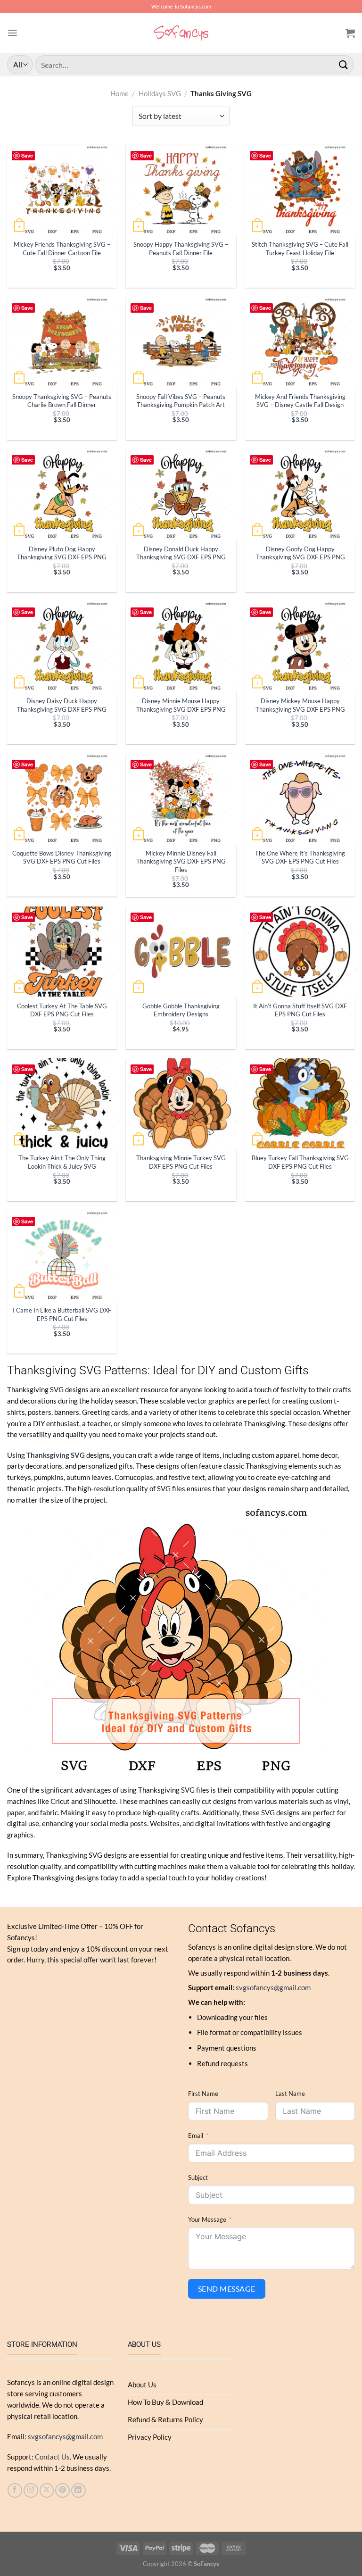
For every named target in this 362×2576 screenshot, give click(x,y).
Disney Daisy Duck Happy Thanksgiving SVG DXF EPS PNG (62, 705)
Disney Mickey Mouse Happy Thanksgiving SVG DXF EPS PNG (300, 705)
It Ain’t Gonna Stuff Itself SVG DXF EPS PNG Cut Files (300, 1010)
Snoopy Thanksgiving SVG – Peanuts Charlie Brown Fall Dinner (62, 401)
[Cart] (350, 33)
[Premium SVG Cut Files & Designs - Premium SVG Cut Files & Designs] (181, 33)
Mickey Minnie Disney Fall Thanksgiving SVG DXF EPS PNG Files (181, 861)
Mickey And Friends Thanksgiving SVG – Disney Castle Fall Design (300, 401)
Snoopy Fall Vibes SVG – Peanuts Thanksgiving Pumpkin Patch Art (181, 401)
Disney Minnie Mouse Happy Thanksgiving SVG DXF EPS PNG (181, 705)
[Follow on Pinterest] (62, 2490)
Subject (198, 2177)
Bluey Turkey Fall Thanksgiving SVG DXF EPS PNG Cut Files (300, 1162)
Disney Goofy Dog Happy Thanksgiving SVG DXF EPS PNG (300, 553)
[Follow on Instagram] (31, 2490)
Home (119, 93)
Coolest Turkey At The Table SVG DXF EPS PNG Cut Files (62, 1010)
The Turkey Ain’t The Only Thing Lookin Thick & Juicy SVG (62, 1162)
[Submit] (344, 64)
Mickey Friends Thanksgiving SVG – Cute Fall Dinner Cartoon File (62, 248)
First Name (203, 2094)
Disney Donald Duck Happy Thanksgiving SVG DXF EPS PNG (181, 553)
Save (27, 155)
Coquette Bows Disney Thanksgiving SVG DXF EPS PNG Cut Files (62, 857)
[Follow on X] (47, 2490)
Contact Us (52, 2457)
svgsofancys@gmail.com (273, 1987)
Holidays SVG (160, 93)
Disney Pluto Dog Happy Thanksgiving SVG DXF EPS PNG (62, 553)
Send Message (227, 2289)
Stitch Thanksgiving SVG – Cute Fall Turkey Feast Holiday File (300, 248)
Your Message (207, 2219)
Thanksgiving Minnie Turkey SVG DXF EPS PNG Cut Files (181, 1162)
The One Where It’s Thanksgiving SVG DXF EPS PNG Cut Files (300, 857)
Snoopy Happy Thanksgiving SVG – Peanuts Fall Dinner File (181, 248)
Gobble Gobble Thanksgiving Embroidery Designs (181, 1010)
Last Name (290, 2094)
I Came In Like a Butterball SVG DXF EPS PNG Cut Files (62, 1314)
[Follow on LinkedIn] (78, 2490)
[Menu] (12, 33)
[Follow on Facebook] (15, 2490)
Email (196, 2136)
